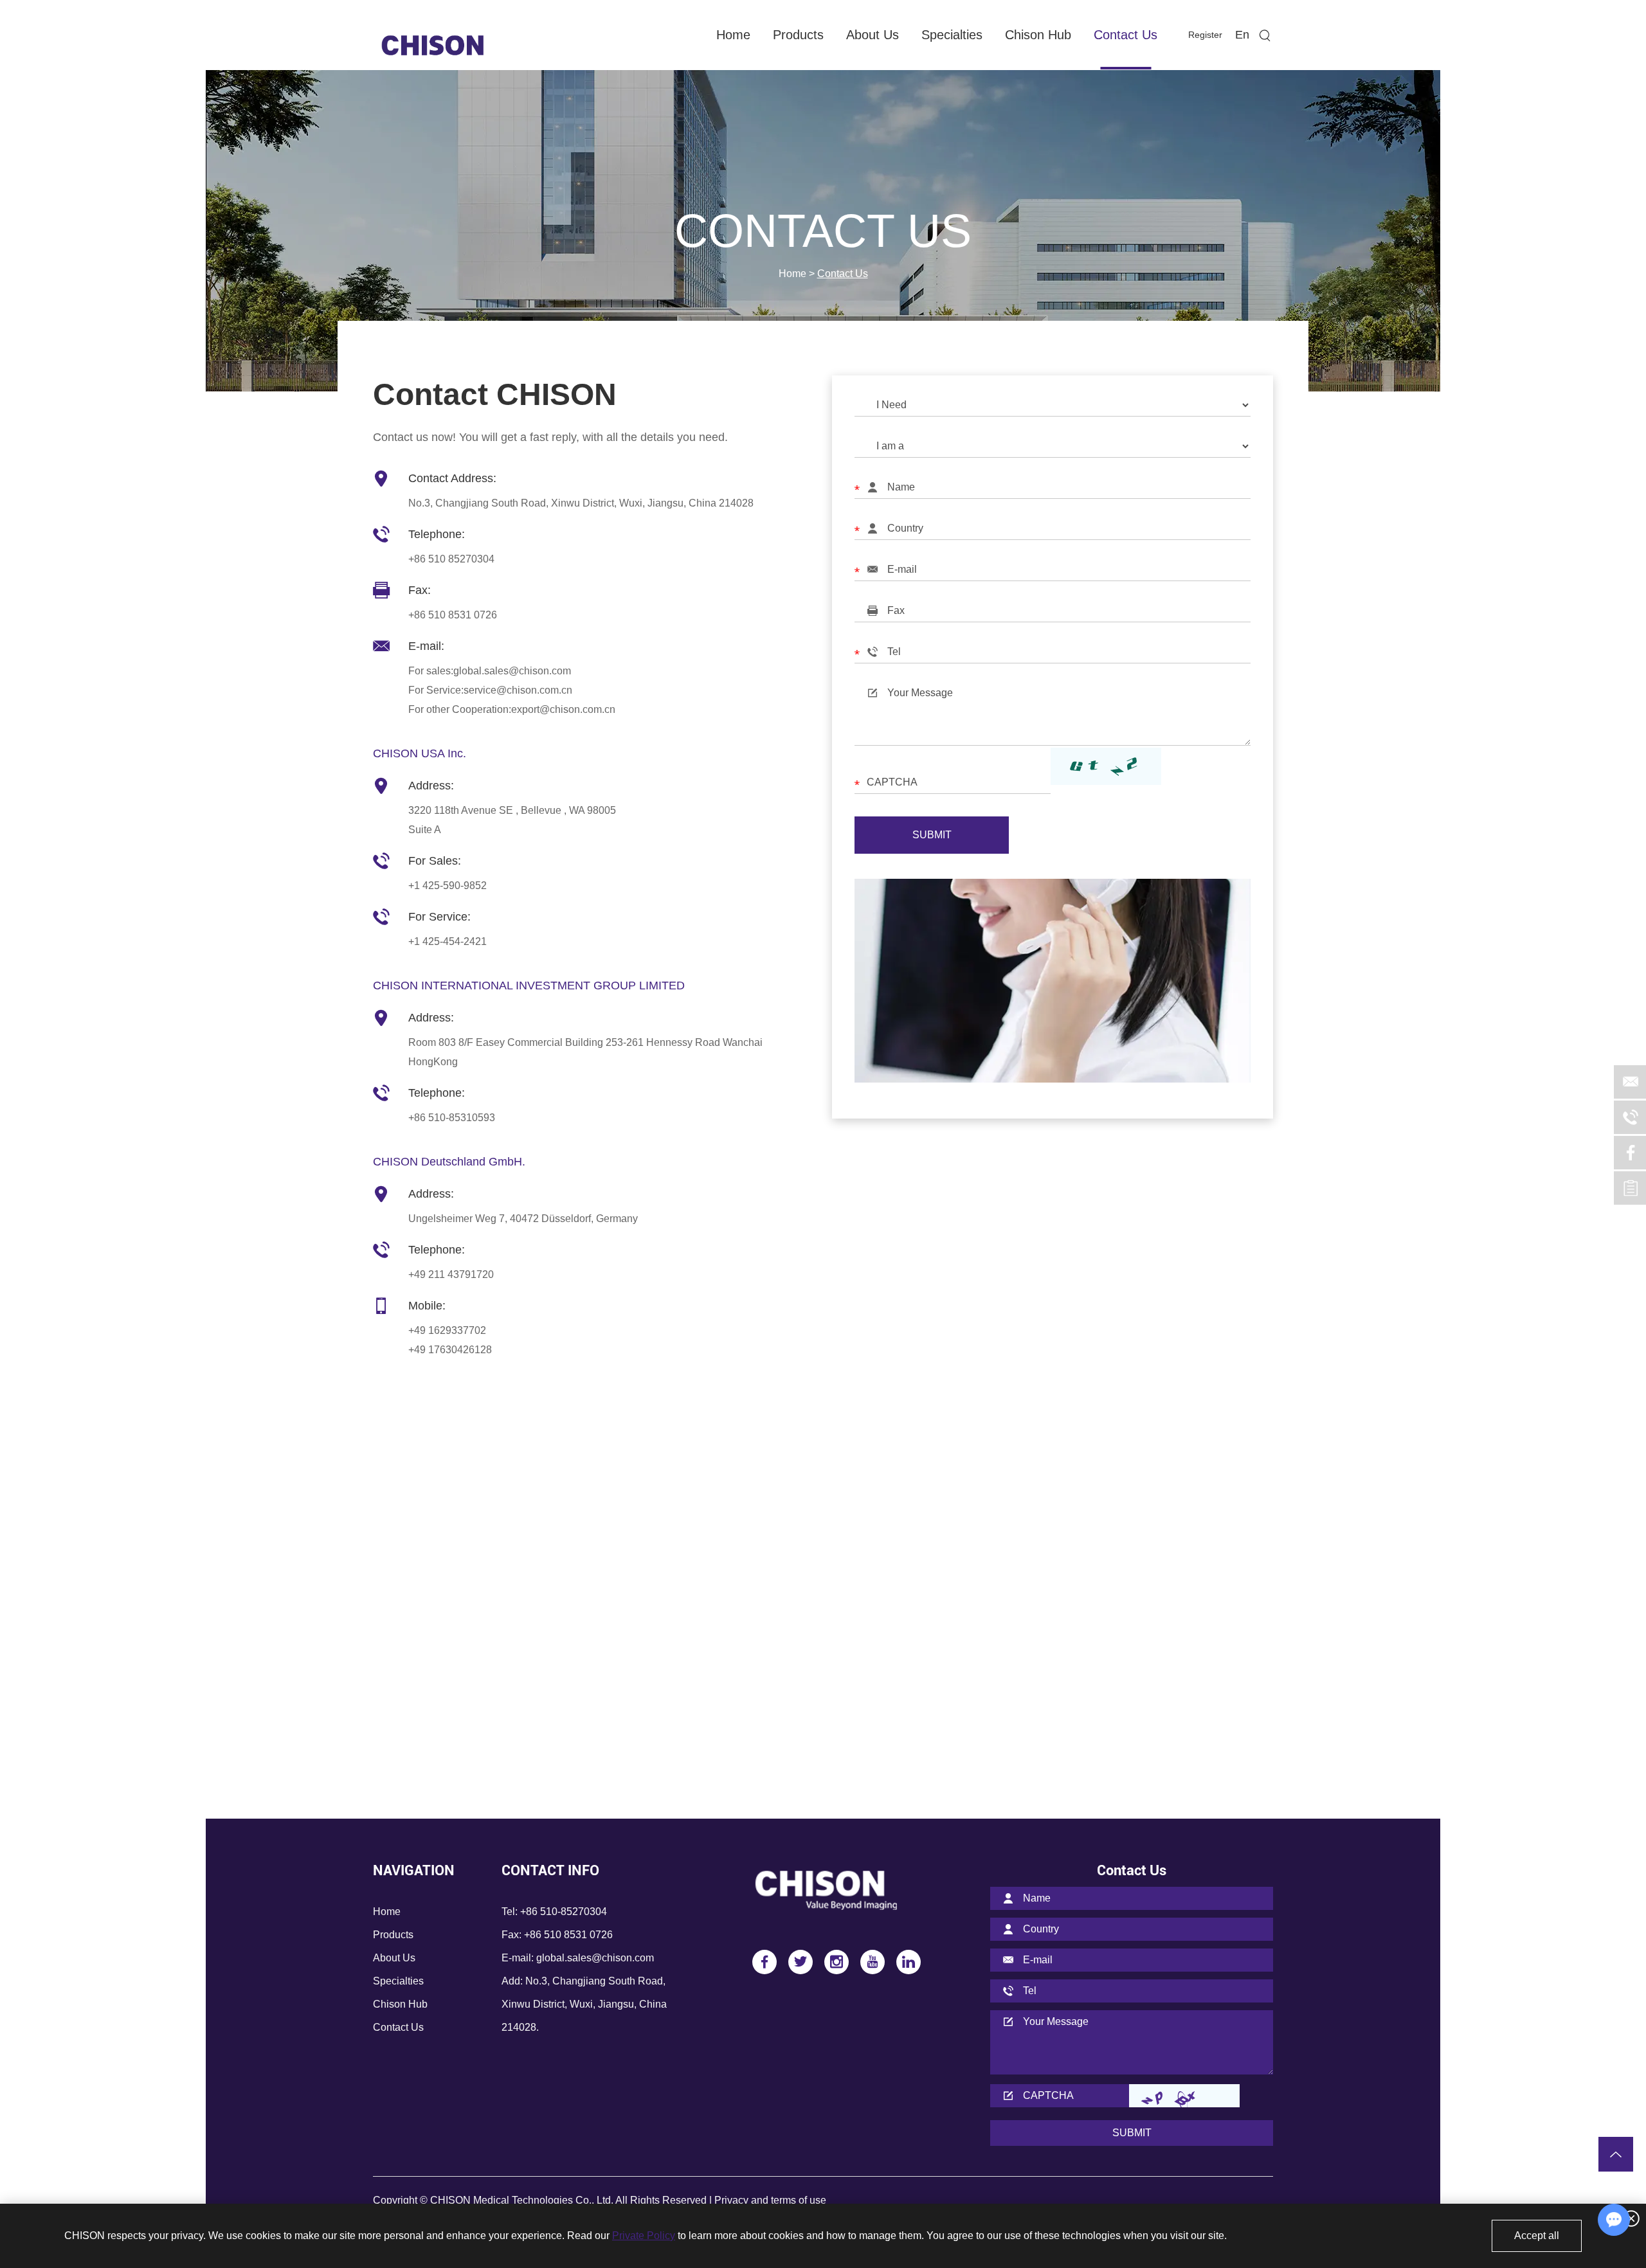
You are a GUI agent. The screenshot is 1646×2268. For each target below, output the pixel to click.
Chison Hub (1038, 35)
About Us (873, 35)
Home (733, 35)
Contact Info (550, 1870)
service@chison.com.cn (518, 690)
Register (1205, 35)
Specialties (952, 35)
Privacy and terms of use (770, 2200)
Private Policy (644, 2236)
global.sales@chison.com (512, 671)
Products (798, 35)
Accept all (1537, 2236)
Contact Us (1126, 35)
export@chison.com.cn (563, 709)
